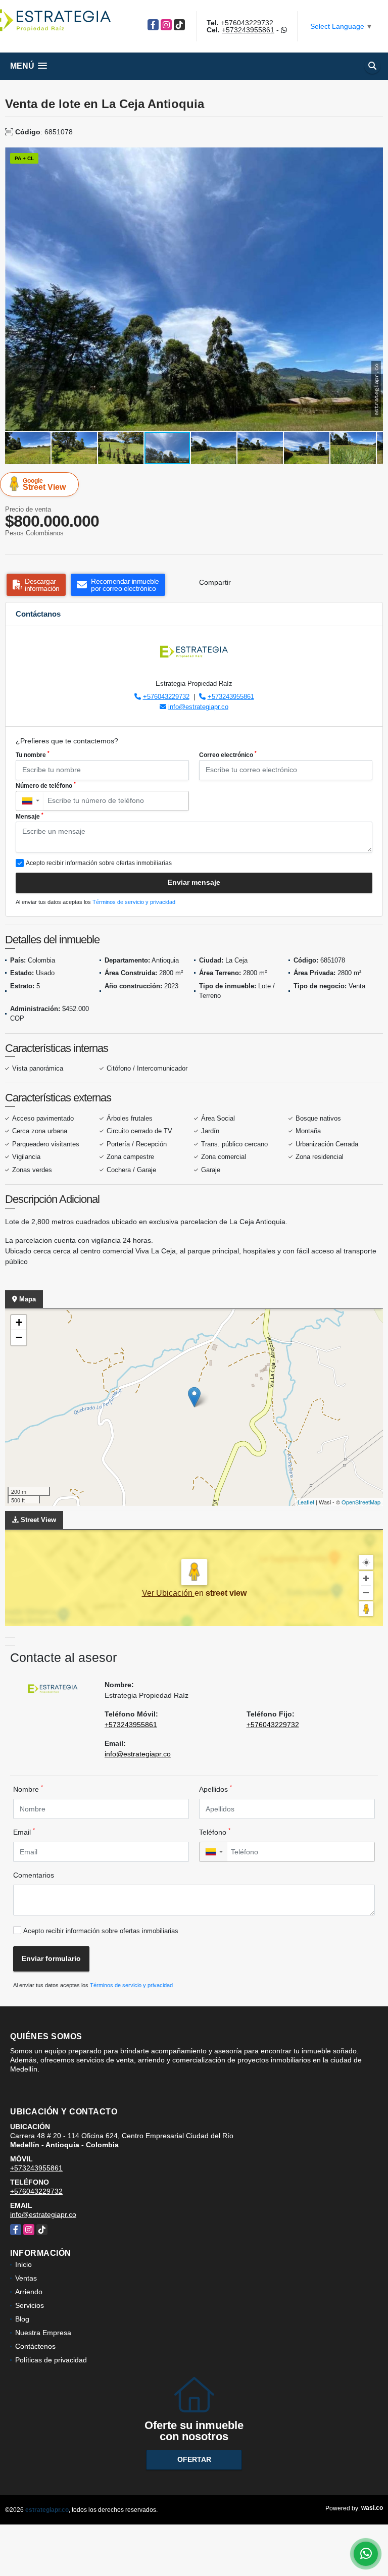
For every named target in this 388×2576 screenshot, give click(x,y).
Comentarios (34, 1875)
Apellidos (215, 1789)
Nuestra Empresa (43, 2333)
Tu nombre (33, 754)
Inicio (23, 2264)
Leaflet (306, 1502)
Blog (22, 2319)
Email (24, 1832)
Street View (44, 484)
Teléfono (215, 1832)
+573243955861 (248, 30)
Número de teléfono (46, 785)
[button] (374, 157)
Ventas (26, 2278)
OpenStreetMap (361, 1502)
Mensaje (30, 816)
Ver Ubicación (168, 1593)
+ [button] (19, 1322)
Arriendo (29, 2292)
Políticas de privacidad (51, 2360)
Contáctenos (35, 2346)
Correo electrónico (228, 754)
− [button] (19, 1337)
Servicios (30, 2305)
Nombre (28, 1789)
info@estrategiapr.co (198, 707)
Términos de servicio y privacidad (134, 902)
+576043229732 (247, 23)
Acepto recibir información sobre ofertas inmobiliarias (101, 1931)
